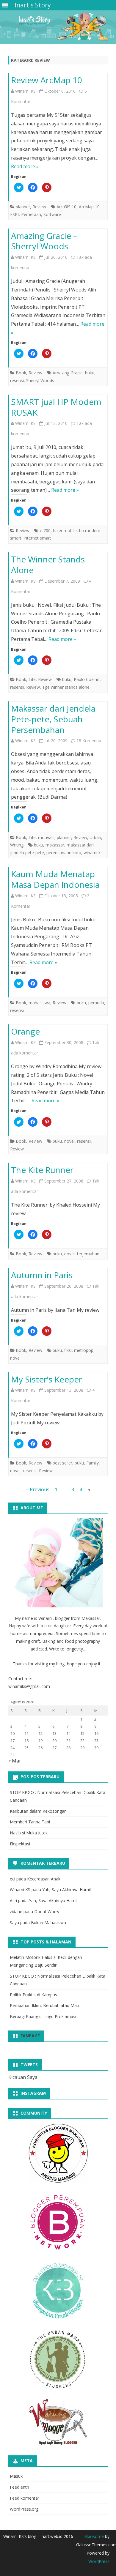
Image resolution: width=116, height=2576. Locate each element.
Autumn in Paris (42, 1275)
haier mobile (65, 531)
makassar (55, 845)
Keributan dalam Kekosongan (38, 1811)
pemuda (96, 1003)
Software (52, 214)
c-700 (45, 531)
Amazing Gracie (68, 373)
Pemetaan (31, 214)
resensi (17, 380)
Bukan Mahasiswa (48, 1922)
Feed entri (19, 2487)
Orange (25, 1031)
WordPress (99, 2561)
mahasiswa (39, 1003)
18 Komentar (89, 741)
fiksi (68, 1350)
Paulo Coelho (87, 679)
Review (39, 207)
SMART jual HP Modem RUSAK (56, 407)
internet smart (37, 538)
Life (32, 679)
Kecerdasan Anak (44, 1879)
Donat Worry (47, 1911)
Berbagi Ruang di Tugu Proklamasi (43, 2016)
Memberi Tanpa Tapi (30, 1822)
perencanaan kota (64, 853)
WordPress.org (24, 2509)
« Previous (38, 1489)
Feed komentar (25, 2498)
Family (93, 1463)
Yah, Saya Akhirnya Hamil (66, 1890)
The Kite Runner (42, 1170)
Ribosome (94, 2536)
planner (23, 207)
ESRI (14, 214)
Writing (17, 845)
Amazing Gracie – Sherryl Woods (44, 241)
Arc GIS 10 (66, 207)
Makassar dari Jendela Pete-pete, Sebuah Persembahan (53, 719)
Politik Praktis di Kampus (33, 1995)
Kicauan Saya (23, 2077)
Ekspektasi (20, 1844)
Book (21, 373)
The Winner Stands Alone (48, 565)
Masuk (16, 2476)
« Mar (15, 1761)
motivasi (46, 837)
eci (12, 1879)
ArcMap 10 (89, 207)
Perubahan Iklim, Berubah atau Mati (44, 2005)
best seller (62, 1463)
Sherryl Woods (40, 380)
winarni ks (93, 853)
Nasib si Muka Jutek (29, 1833)
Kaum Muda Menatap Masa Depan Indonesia (55, 879)
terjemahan (88, 1254)
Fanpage (30, 2036)
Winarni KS (25, 91)
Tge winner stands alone (66, 687)
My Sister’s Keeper (47, 1379)
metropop (84, 1350)
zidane (16, 1911)
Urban (95, 837)
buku (90, 373)
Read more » (25, 166)
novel (69, 1141)
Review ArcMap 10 (47, 80)
